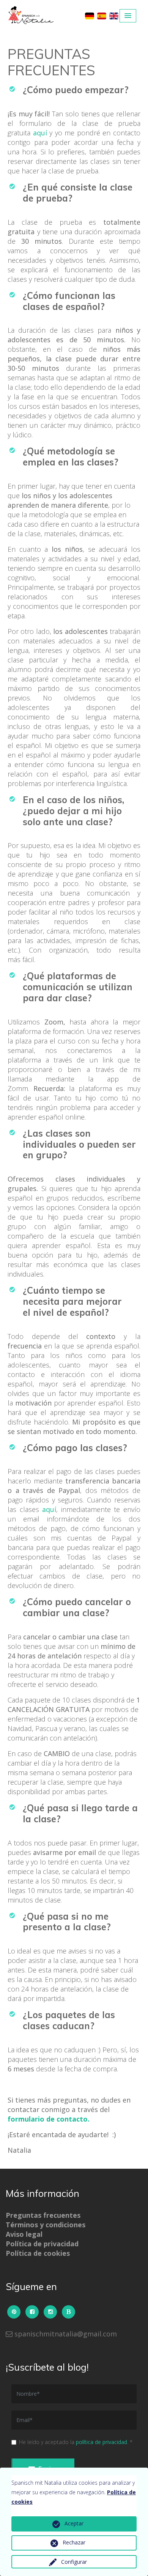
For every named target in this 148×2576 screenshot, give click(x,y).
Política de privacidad (42, 2244)
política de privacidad (102, 2442)
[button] (128, 16)
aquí (40, 133)
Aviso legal (24, 2234)
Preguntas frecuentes (43, 2215)
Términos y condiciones (46, 2225)
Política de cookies (38, 2253)
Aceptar (74, 2523)
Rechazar (74, 2542)
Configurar (74, 2562)
